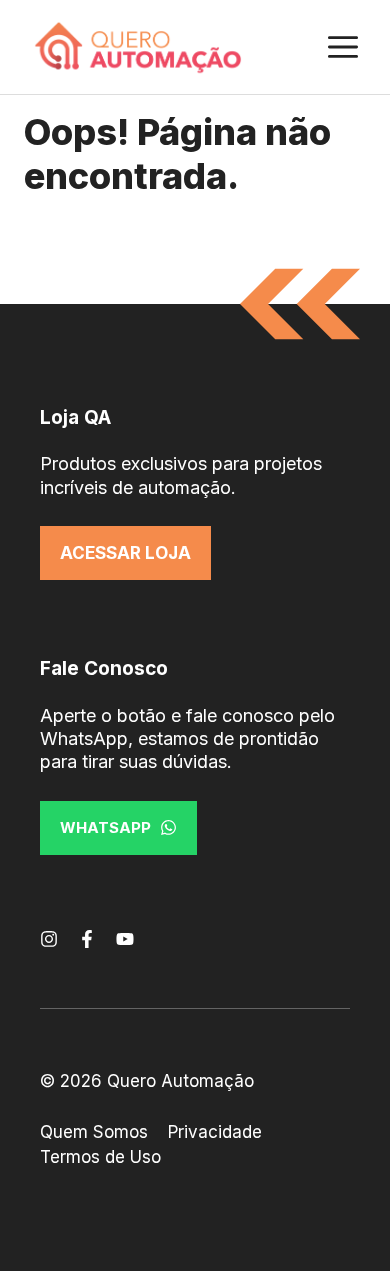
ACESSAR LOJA (125, 553)
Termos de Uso (100, 1157)
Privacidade (215, 1132)
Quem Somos (94, 1132)
